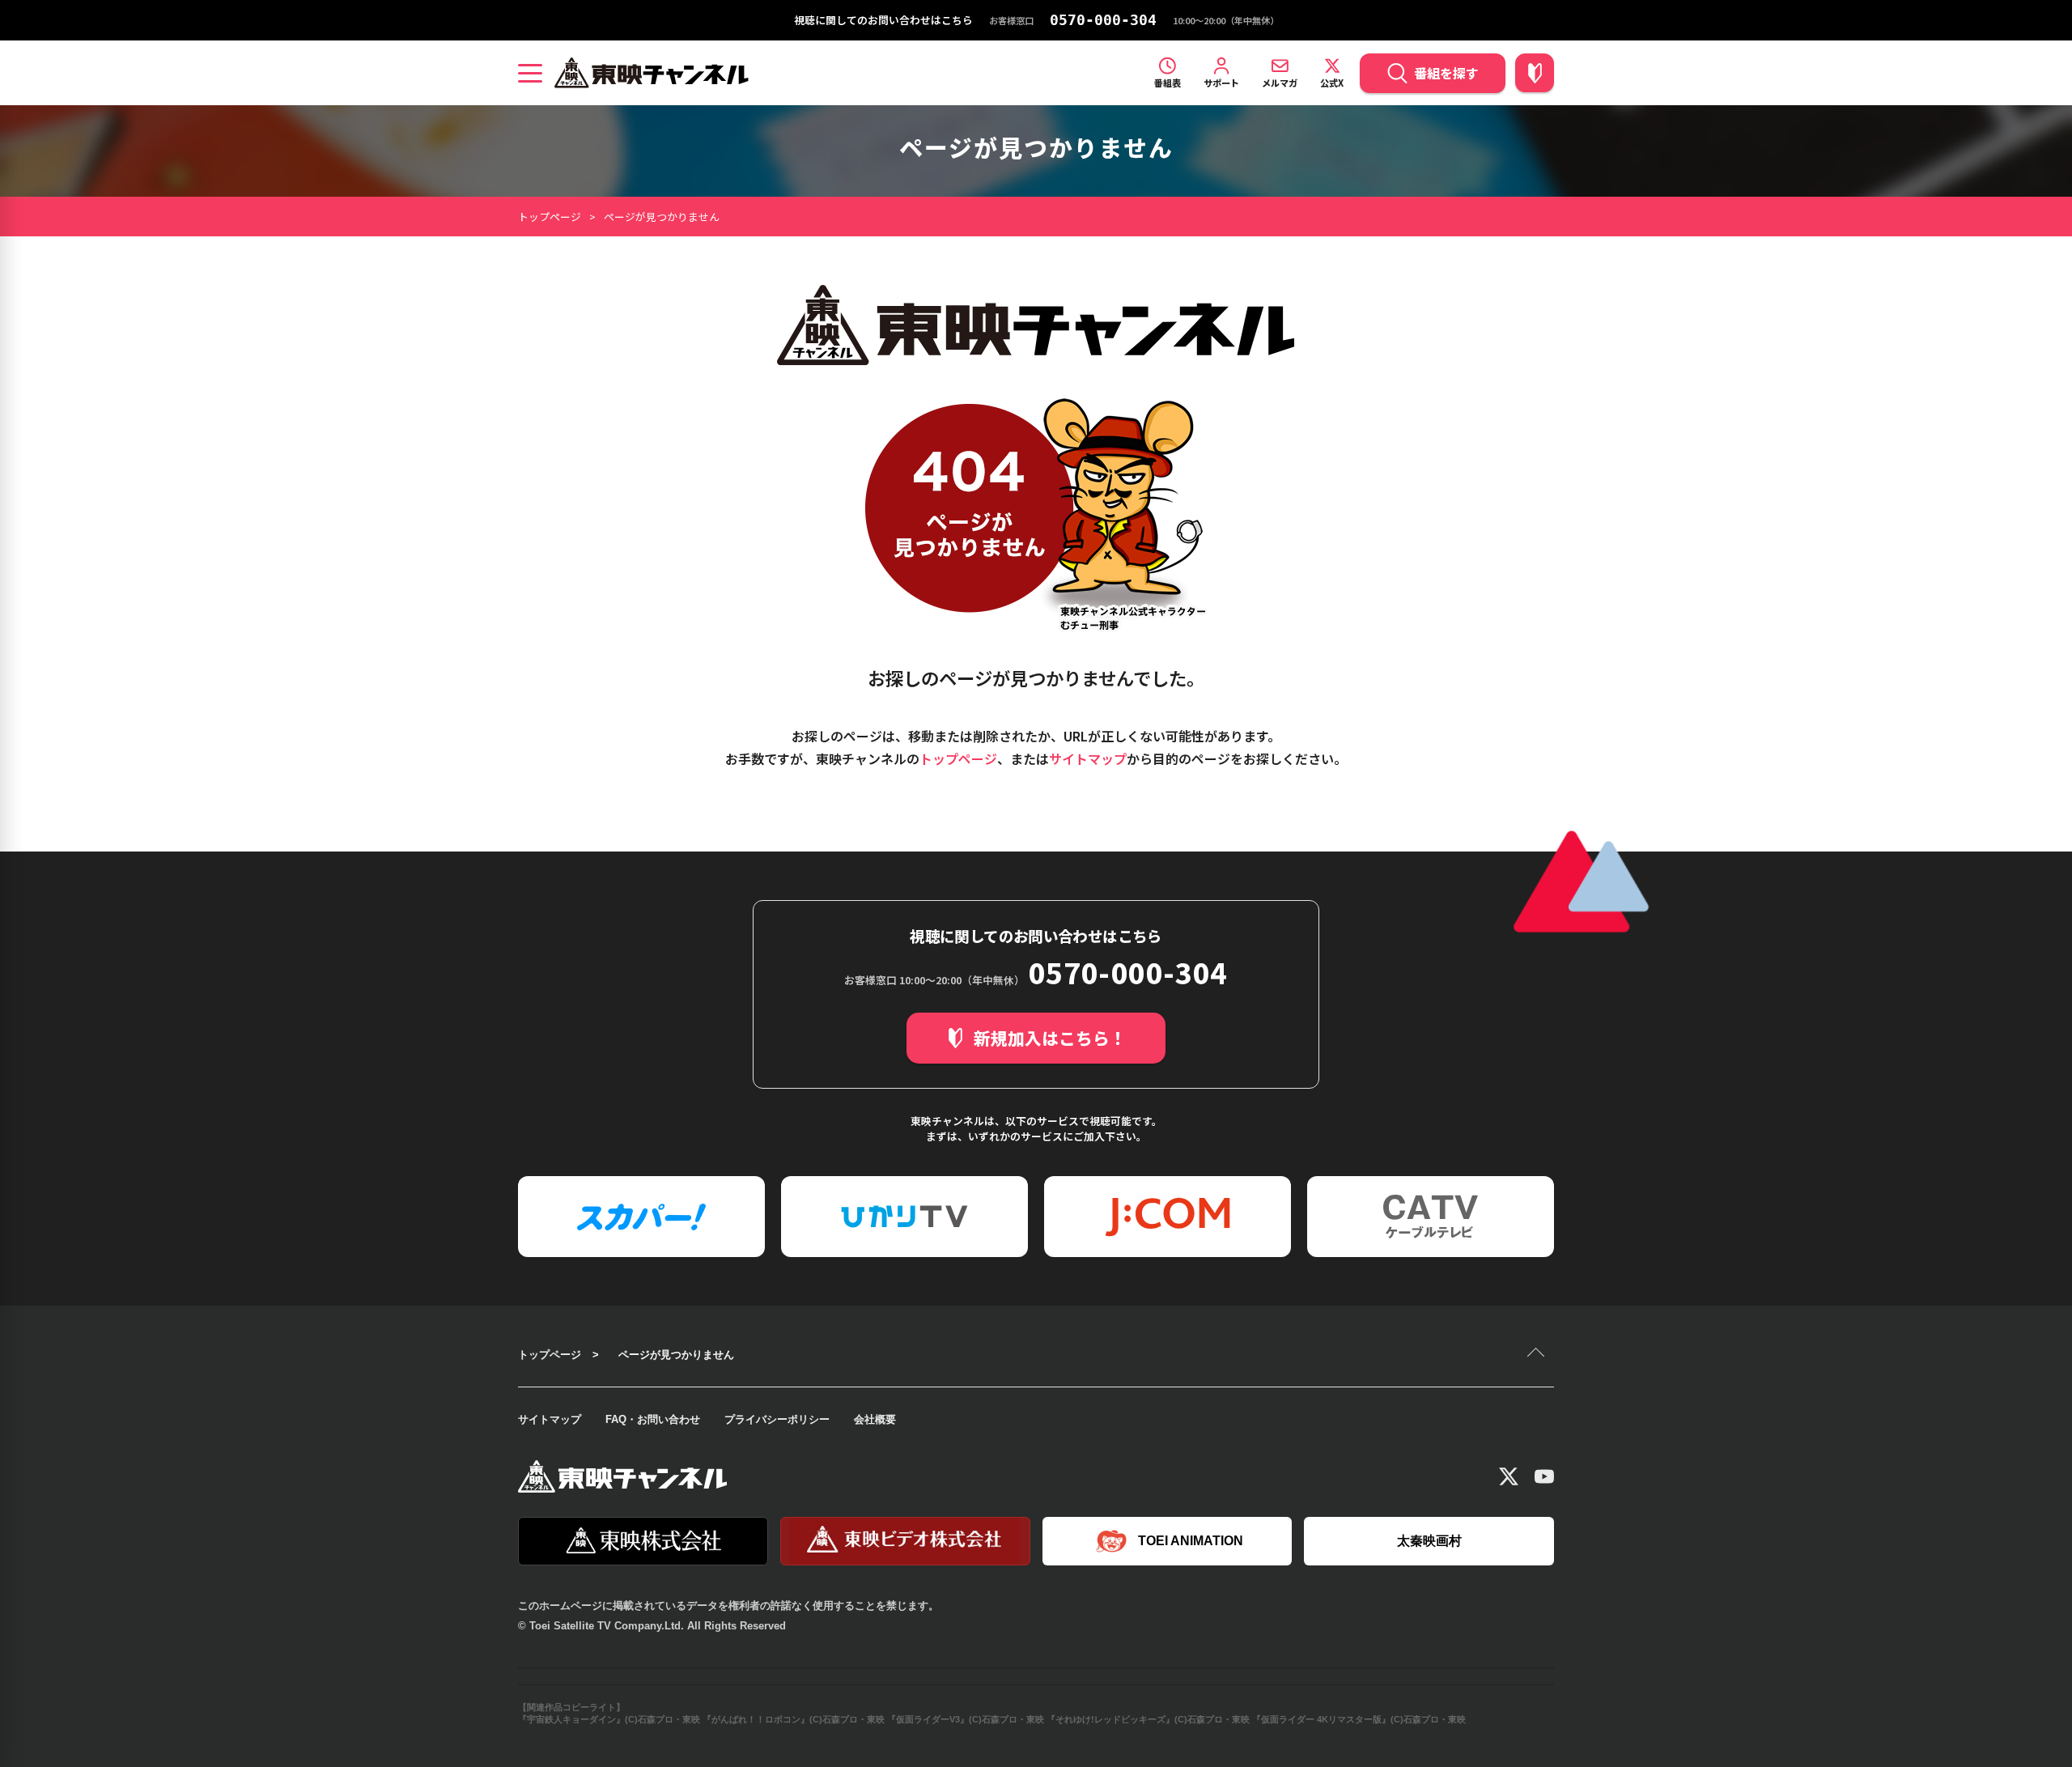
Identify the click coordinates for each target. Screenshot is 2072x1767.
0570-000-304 (1103, 20)
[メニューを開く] (530, 73)
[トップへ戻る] (1538, 1354)
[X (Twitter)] (1509, 1476)
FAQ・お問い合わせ (653, 1419)
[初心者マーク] (1535, 73)
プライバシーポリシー (777, 1419)
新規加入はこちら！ (1050, 1038)
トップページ (550, 217)
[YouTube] (1544, 1476)
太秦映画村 (1429, 1541)
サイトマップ (1088, 758)
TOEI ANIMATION (1191, 1541)
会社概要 (875, 1419)
